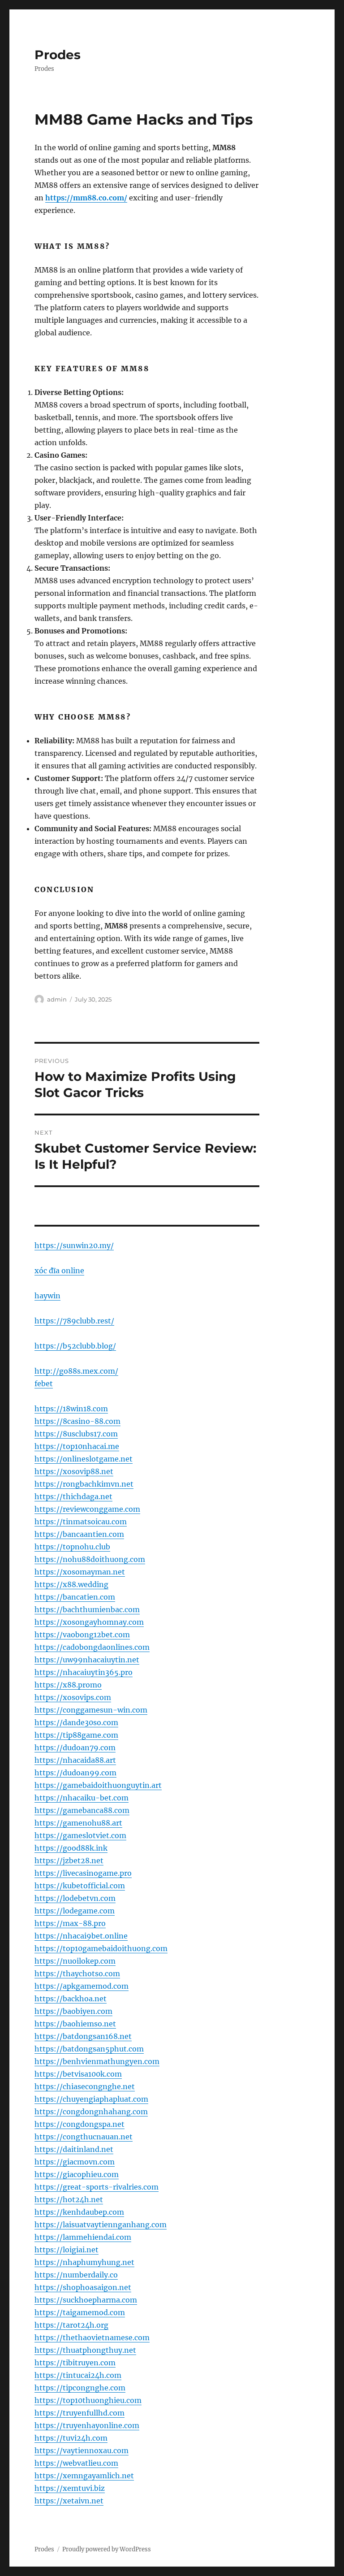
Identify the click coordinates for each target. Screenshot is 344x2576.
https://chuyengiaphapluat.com (91, 2099)
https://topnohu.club (72, 1547)
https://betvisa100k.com (78, 2074)
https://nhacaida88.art (75, 1760)
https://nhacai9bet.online (81, 1936)
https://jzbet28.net (69, 1860)
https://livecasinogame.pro (83, 1873)
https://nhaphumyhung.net (84, 2262)
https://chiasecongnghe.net (85, 2086)
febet (44, 1383)
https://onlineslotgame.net (84, 1459)
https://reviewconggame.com (87, 1509)
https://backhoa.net (71, 1999)
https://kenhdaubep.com (79, 2212)
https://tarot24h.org (71, 2325)
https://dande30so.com (76, 1722)
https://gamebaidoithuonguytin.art (98, 1785)
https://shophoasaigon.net (83, 2287)
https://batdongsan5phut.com (89, 2049)
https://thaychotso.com (77, 1973)
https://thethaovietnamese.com (92, 2337)
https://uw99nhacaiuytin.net (87, 1660)
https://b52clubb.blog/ (75, 1346)
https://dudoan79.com (75, 1748)
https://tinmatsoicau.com (81, 1522)
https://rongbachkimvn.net (84, 1484)
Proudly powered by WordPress (107, 2549)
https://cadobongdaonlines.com (92, 1647)
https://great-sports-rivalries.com (97, 2187)
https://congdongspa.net (80, 2124)
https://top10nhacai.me (77, 1446)
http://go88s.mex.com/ (76, 1371)
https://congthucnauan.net (84, 2137)
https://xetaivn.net (69, 2501)
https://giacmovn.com (75, 2162)
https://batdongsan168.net (83, 2036)
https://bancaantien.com (79, 1534)
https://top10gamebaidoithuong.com (101, 1948)
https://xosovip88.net (74, 1471)
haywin (47, 1296)
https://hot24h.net (69, 2199)
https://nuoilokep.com (75, 1961)
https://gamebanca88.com (82, 1810)
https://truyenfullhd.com (80, 2413)
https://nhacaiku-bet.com (82, 1798)
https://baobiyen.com (73, 2011)
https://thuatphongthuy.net (85, 2350)
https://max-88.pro (70, 1923)
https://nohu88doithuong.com (90, 1559)
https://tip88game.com (76, 1735)
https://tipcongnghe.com (80, 2388)
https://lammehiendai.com (83, 2237)
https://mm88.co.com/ (86, 198)
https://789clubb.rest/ (74, 1321)
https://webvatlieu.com (76, 2463)
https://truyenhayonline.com (87, 2425)
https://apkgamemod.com (82, 1986)
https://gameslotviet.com (80, 1835)
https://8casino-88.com (77, 1421)
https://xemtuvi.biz (70, 2488)
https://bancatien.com (75, 1597)
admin (57, 999)
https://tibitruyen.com (75, 2363)
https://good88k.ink (71, 1848)
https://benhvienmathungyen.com (97, 2061)
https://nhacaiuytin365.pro (84, 1672)
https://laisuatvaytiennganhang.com (101, 2225)
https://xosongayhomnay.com (89, 1622)
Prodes (58, 55)
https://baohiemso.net (75, 2024)
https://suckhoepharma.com (86, 2300)
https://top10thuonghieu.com (88, 2400)
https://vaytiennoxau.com (82, 2450)
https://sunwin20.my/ (74, 1245)
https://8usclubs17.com (76, 1434)
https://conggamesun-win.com (91, 1710)
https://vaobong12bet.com (82, 1635)
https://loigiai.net (67, 2250)
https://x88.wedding (71, 1584)
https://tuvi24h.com (71, 2438)
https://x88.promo (68, 1685)
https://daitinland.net (74, 2149)
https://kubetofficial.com (80, 1886)
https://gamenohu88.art (78, 1823)
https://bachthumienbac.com (87, 1609)
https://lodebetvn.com (75, 1898)
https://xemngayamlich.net (84, 2476)
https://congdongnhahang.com (91, 2112)
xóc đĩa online (59, 1271)
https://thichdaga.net (73, 1496)
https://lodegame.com (75, 1911)
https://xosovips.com (73, 1697)
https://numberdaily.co (76, 2275)
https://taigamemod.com (80, 2312)
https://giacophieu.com (77, 2174)
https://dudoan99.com (75, 1773)
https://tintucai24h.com (78, 2375)
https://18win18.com (71, 1409)
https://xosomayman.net (80, 1572)
